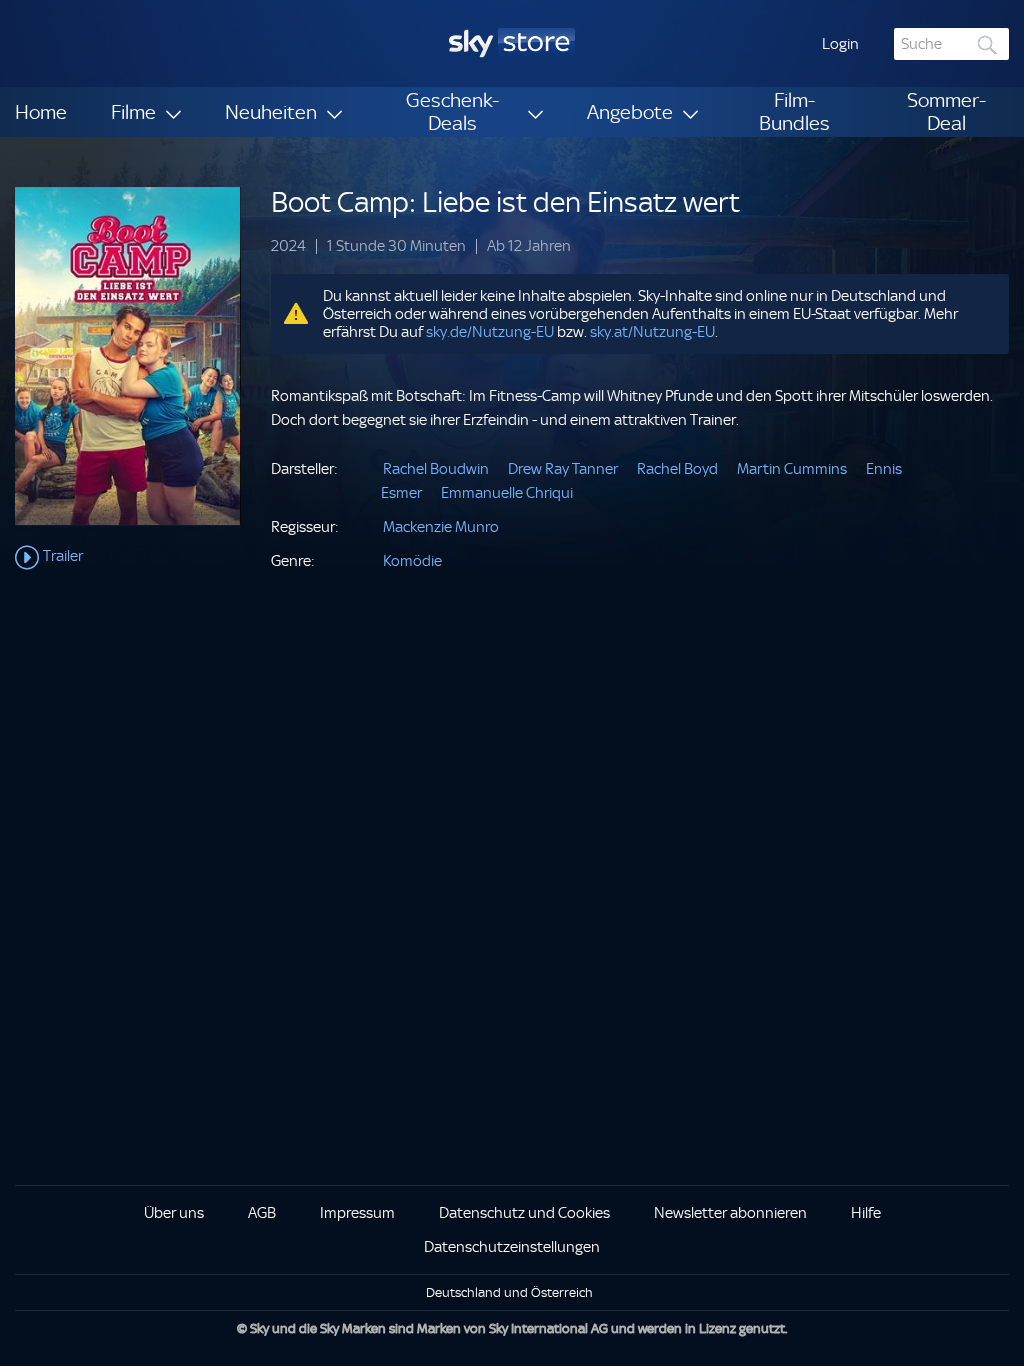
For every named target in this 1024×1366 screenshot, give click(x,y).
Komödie (412, 561)
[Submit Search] (988, 44)
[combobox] (951, 44)
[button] (840, 44)
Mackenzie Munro (441, 527)
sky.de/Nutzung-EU (490, 332)
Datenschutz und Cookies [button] (524, 1213)
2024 (288, 246)
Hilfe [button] (866, 1213)
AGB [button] (262, 1213)
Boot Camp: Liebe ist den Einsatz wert (505, 202)
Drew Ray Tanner (563, 469)
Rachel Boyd (677, 469)
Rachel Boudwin (436, 469)
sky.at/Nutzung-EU (652, 332)
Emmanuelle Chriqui (507, 493)
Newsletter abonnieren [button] (730, 1213)
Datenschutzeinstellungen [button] (512, 1247)
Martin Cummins (792, 469)
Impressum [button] (357, 1213)
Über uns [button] (174, 1213)
